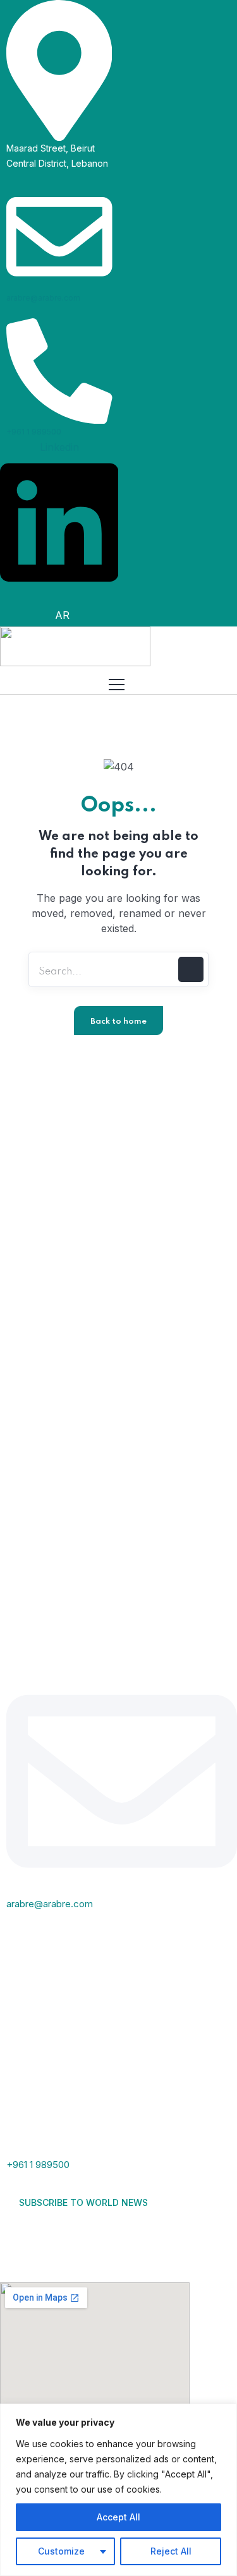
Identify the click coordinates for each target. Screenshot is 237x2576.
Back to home (118, 1021)
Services (39, 1168)
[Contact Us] (54, 2238)
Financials (43, 1192)
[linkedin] (19, 2238)
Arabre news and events (78, 1217)
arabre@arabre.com (43, 298)
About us (41, 1118)
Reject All (171, 2551)
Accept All (118, 2517)
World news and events (75, 1242)
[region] (118, 2490)
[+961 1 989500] (59, 370)
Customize (61, 2551)
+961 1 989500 (34, 432)
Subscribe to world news (85, 2202)
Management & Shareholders (89, 1143)
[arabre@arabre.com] (59, 236)
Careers (38, 1266)
